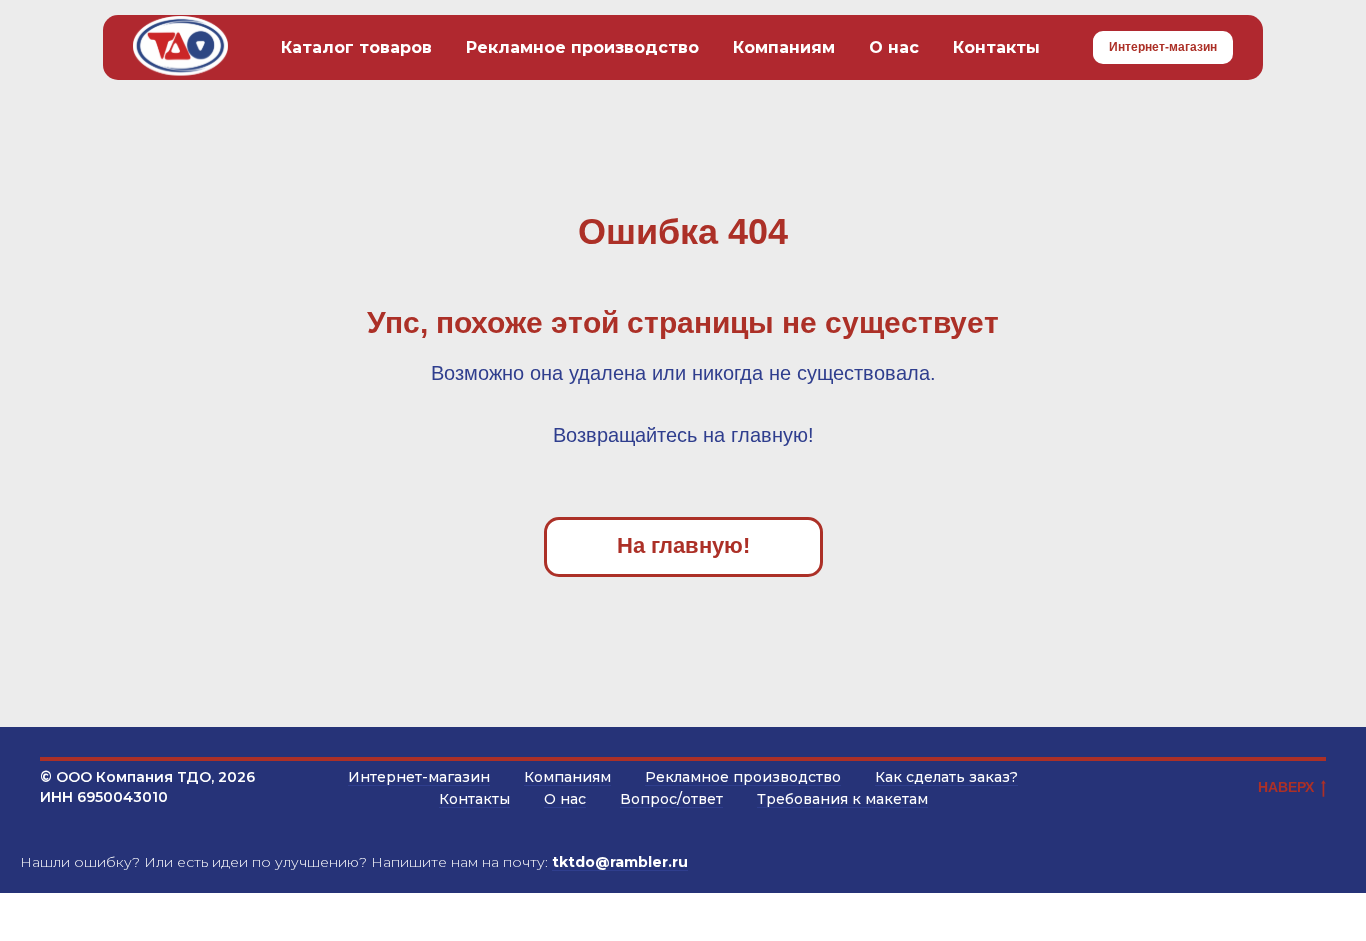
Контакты (996, 47)
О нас (894, 47)
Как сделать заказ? (946, 777)
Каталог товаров (356, 47)
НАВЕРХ (1286, 787)
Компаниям (784, 47)
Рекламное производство (582, 47)
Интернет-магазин (419, 777)
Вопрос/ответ (671, 799)
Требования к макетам (842, 799)
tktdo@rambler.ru (620, 862)
